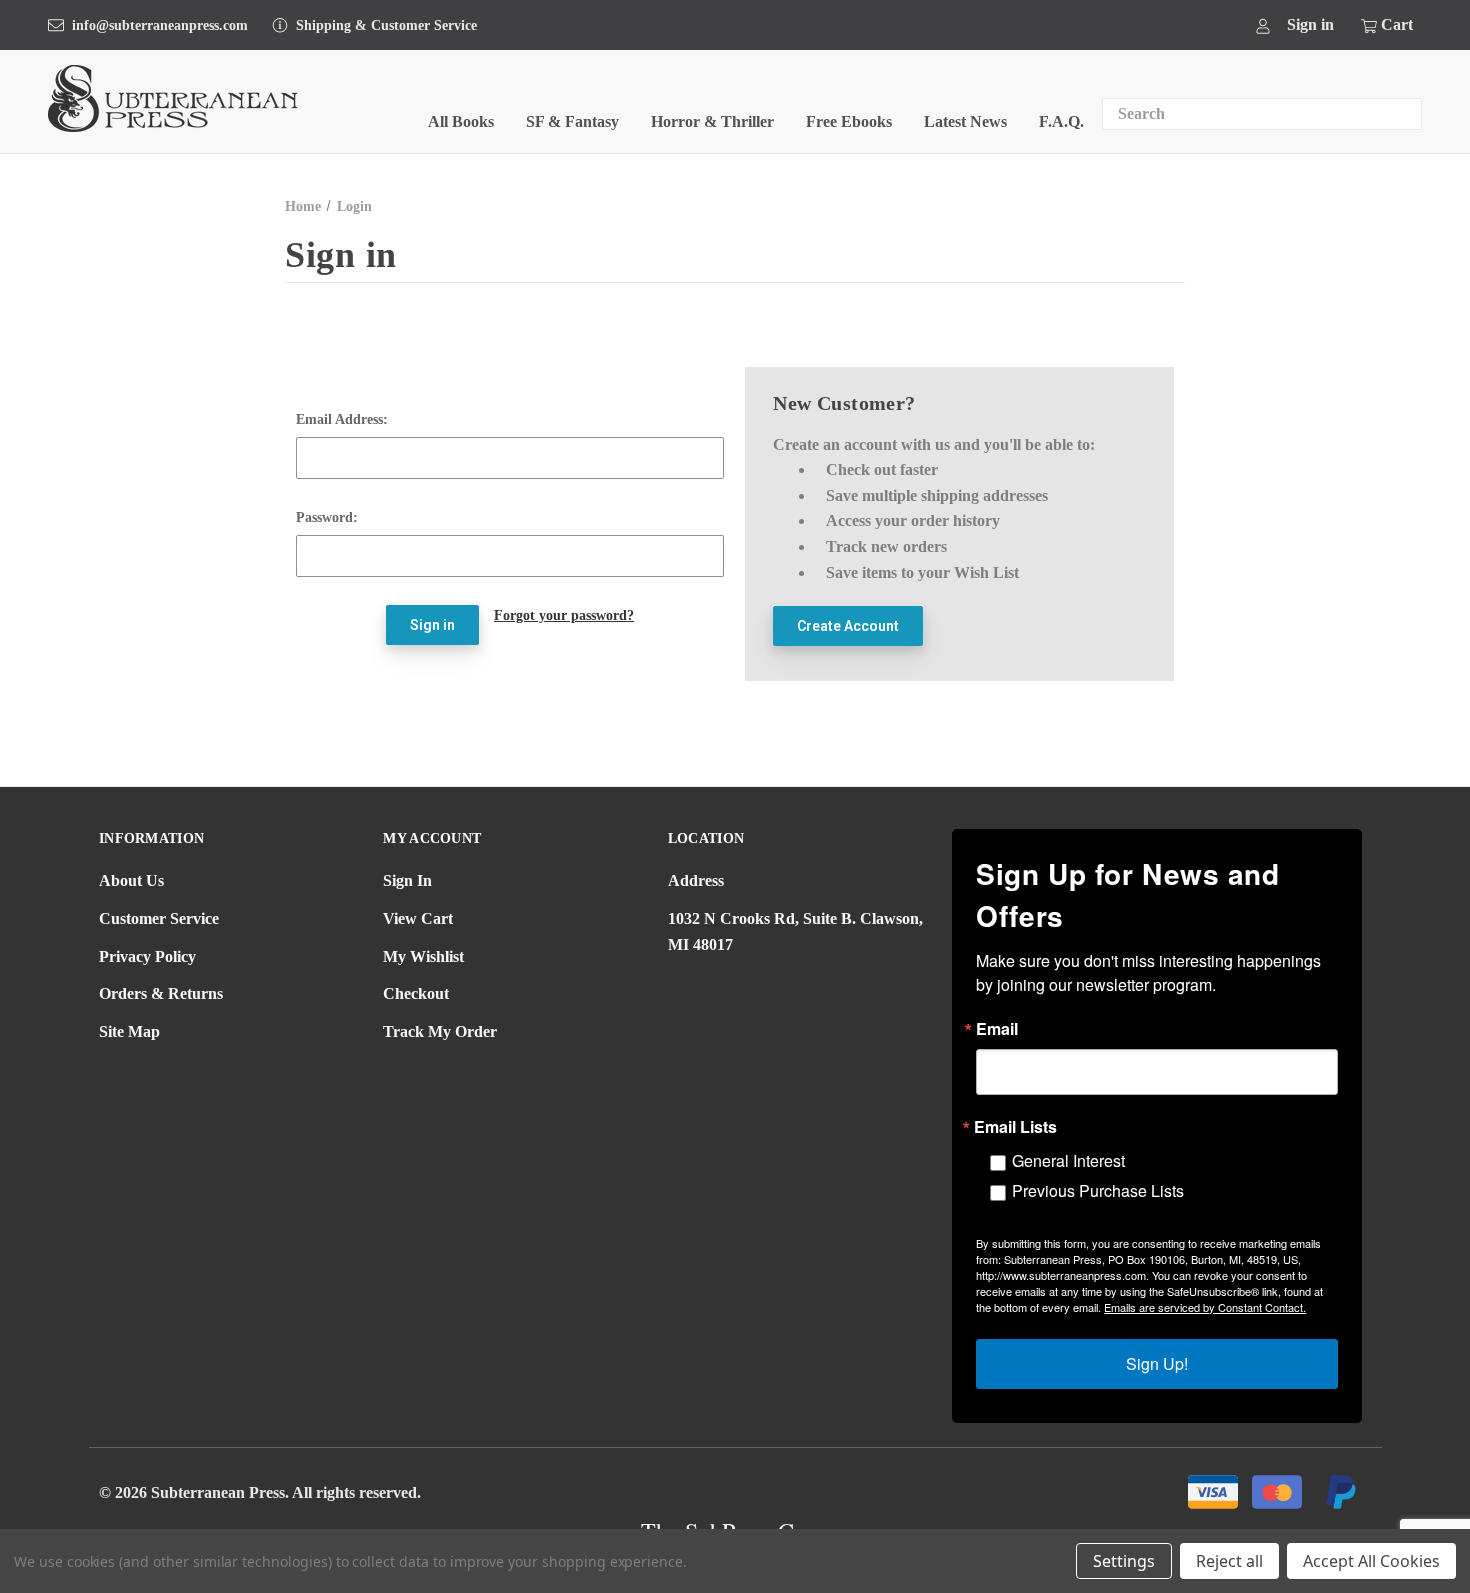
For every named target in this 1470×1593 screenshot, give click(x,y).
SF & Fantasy (572, 121)
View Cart (418, 918)
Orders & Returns (161, 993)
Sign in (1310, 24)
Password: (327, 517)
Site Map (129, 1031)
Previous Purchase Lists (1098, 1190)
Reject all (1229, 1561)
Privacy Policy (147, 956)
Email (997, 1029)
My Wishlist (423, 956)
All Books (461, 121)
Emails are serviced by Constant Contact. (1205, 1307)
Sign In (407, 880)
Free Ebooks (849, 121)
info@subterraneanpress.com (160, 25)
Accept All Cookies (1371, 1561)
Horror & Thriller (712, 121)
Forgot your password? (564, 615)
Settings (1124, 1561)
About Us (131, 880)
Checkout (416, 993)
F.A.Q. (1061, 121)
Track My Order (440, 1031)
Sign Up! (1157, 1363)
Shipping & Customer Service (386, 25)
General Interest (1068, 1160)
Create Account (848, 626)
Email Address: (342, 419)
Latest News (965, 121)
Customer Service (159, 918)
